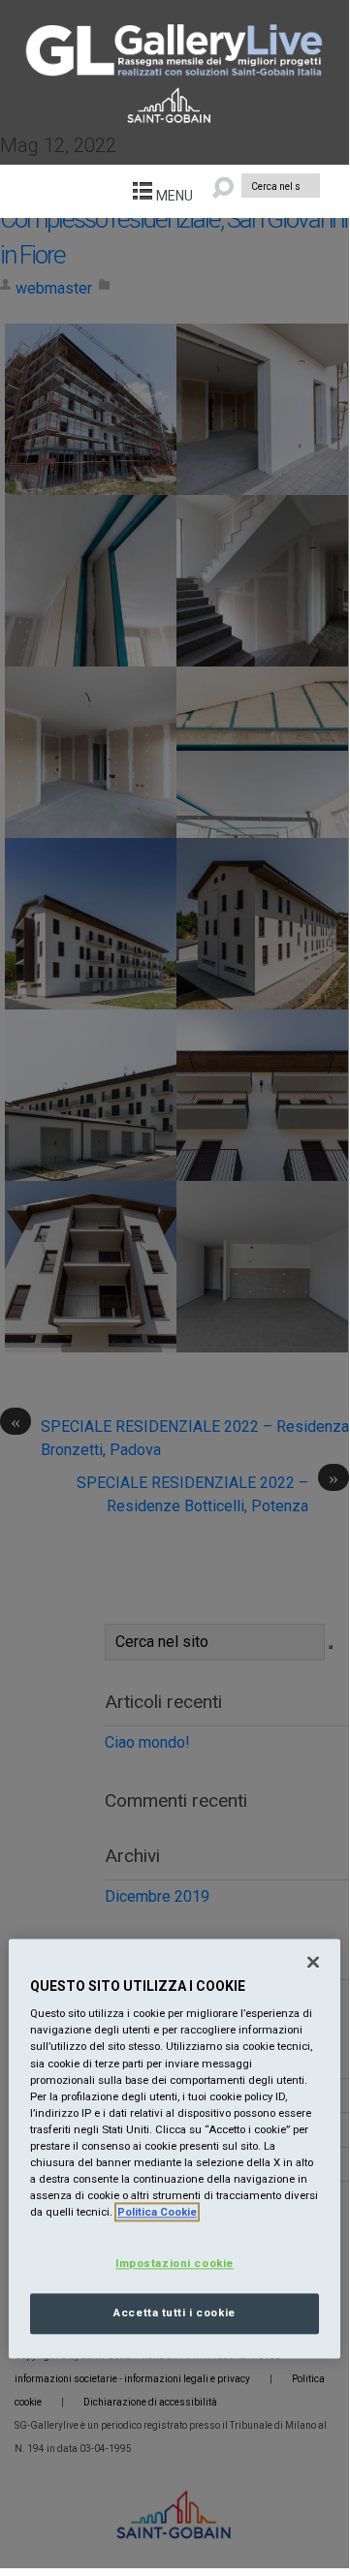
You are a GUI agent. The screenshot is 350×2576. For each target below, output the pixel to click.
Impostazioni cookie (175, 2264)
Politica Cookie (157, 2212)
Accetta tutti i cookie (175, 2312)
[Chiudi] (313, 1962)
